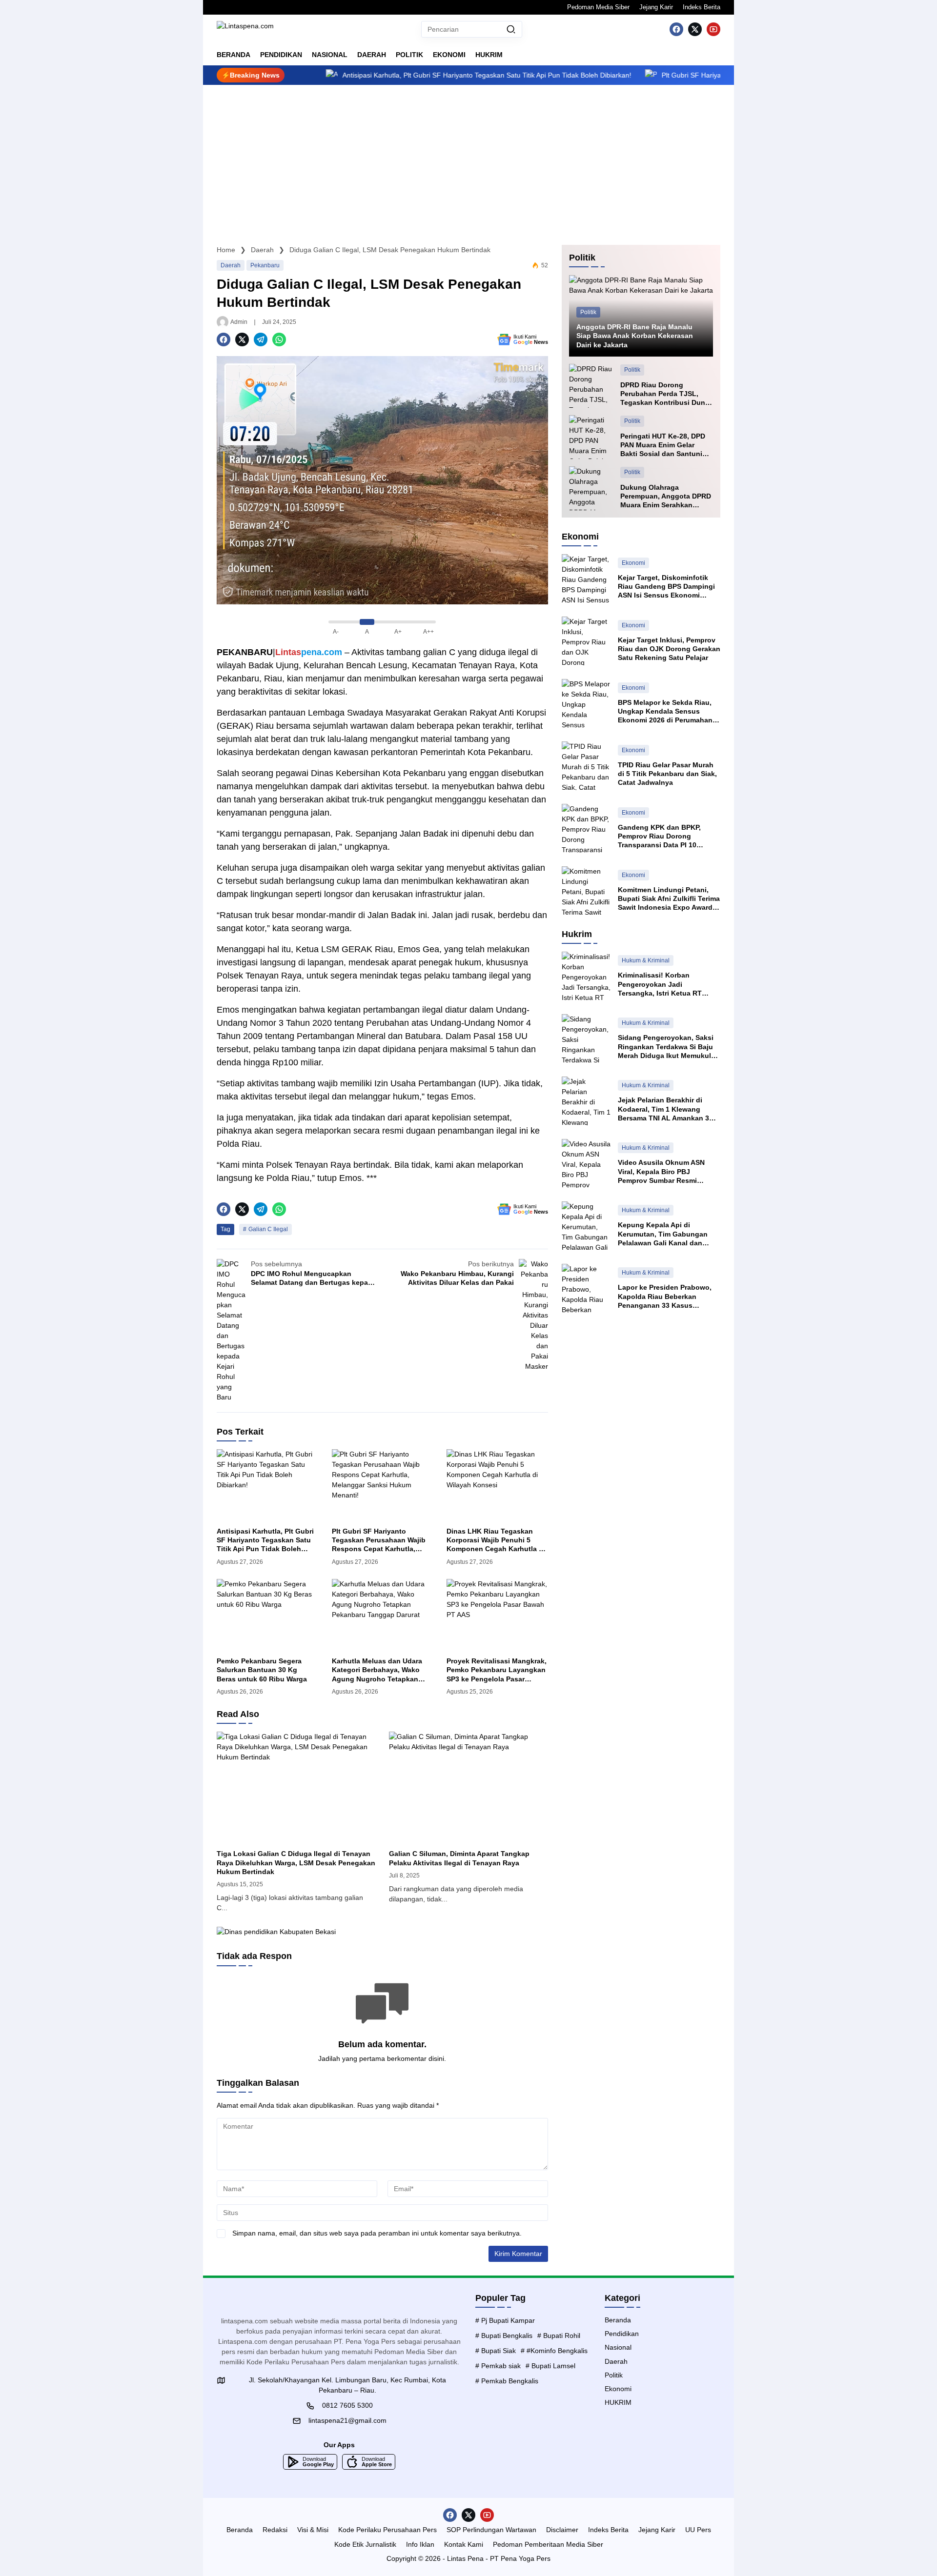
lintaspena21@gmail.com (347, 2420)
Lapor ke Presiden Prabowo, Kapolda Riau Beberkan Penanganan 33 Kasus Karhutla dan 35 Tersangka (665, 1297)
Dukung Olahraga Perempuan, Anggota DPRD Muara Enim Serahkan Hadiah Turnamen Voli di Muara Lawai (666, 497)
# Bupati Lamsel (550, 2366)
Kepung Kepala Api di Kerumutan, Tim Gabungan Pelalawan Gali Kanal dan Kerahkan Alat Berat (663, 1234)
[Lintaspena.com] (245, 29)
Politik (588, 312)
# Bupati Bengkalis (504, 2336)
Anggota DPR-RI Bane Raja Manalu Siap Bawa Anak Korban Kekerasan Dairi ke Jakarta (635, 336)
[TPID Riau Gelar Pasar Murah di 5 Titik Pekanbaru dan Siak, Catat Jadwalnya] (586, 766)
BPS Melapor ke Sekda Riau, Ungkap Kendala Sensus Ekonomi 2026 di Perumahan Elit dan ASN (665, 712)
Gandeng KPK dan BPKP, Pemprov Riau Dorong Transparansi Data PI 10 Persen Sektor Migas (659, 837)
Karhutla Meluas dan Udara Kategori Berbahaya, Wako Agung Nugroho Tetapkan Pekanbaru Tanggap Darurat (378, 1670)
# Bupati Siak (496, 2351)
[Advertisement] (468, 158)
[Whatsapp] (279, 339)
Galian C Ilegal (268, 1229)
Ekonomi (633, 563)
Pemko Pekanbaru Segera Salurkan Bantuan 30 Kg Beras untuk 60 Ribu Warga (262, 1670)
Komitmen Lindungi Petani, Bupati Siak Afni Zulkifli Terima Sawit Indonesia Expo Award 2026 (669, 899)
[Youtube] (713, 29)
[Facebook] (676, 29)
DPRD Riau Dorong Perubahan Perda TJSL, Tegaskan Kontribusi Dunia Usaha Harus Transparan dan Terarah (666, 394)
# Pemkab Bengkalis (507, 2381)
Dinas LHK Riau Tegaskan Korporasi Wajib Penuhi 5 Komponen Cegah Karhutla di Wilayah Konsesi (496, 1540)
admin (239, 322)
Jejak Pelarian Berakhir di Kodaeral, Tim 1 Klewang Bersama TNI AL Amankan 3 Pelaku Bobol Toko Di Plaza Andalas (663, 1109)
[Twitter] (695, 29)
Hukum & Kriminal (646, 960)
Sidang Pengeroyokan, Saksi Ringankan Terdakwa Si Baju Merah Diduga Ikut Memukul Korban (666, 1047)
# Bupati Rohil (559, 2336)
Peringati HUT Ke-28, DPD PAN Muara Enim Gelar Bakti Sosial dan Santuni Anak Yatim (663, 445)
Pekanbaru (265, 265)
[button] (511, 29)
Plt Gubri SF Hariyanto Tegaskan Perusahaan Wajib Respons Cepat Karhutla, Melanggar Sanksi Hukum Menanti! (596, 75)
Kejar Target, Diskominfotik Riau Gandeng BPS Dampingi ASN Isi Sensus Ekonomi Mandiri (666, 587)
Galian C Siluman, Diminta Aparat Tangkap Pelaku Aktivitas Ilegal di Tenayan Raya (459, 1858)
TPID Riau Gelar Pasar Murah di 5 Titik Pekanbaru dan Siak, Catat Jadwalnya (667, 774)
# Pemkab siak (498, 2366)
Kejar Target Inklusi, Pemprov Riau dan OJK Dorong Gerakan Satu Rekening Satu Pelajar (669, 649)
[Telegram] (261, 339)
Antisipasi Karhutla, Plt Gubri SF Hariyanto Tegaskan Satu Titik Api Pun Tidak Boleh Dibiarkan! (265, 1540)
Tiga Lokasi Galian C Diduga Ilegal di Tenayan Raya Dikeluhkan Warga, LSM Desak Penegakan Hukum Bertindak (296, 1862)
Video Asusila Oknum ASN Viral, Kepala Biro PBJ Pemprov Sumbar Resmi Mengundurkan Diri (661, 1172)
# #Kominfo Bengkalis (554, 2351)
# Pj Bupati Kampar (505, 2320)
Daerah (231, 265)
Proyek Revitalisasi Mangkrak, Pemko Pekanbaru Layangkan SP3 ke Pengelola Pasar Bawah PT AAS (497, 1670)
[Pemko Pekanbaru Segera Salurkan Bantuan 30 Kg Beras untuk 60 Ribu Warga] (267, 1614)
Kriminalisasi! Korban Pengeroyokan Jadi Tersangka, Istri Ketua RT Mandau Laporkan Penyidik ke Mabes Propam (668, 984)
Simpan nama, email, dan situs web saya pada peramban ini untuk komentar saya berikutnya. (377, 2233)
